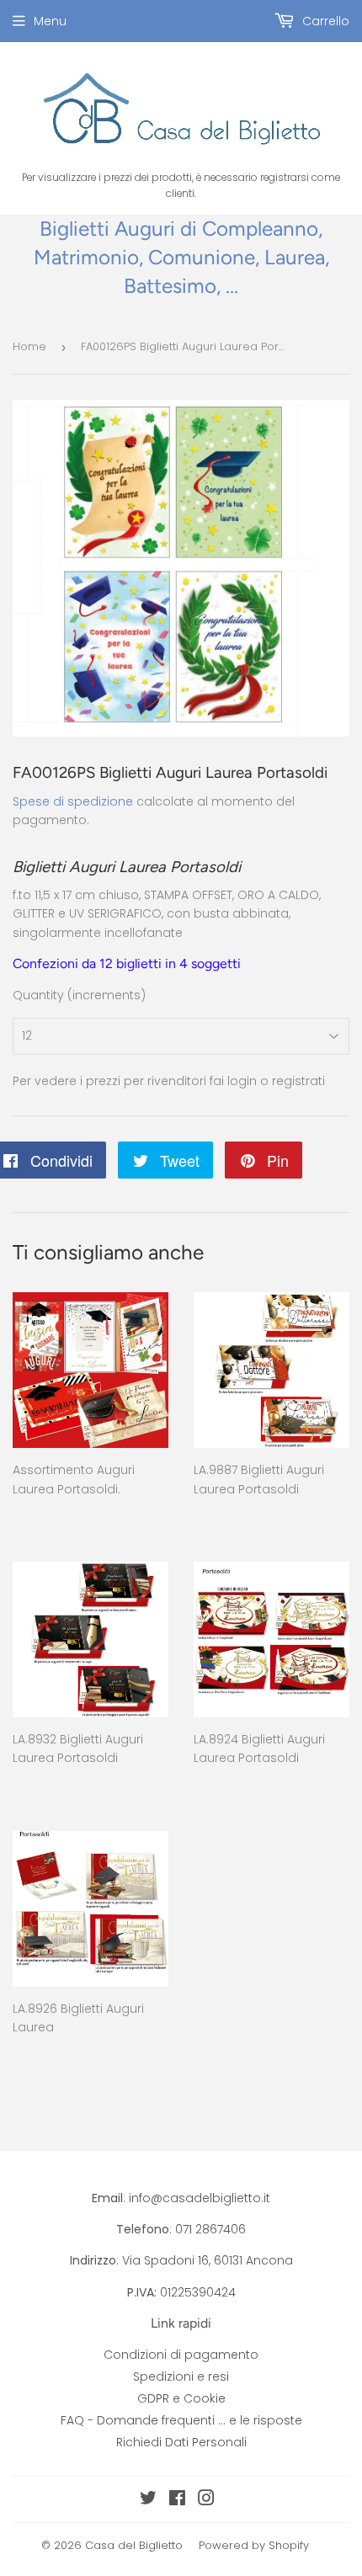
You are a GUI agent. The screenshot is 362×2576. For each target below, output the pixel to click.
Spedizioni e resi (181, 2376)
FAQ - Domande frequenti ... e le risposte (181, 2420)
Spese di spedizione (73, 801)
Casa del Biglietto (134, 2545)
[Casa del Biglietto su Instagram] (206, 2500)
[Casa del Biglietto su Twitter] (148, 2500)
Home (29, 346)
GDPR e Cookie (181, 2398)
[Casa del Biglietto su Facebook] (177, 2500)
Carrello (324, 21)
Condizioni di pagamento (181, 2355)
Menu (50, 21)
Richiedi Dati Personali (181, 2442)
